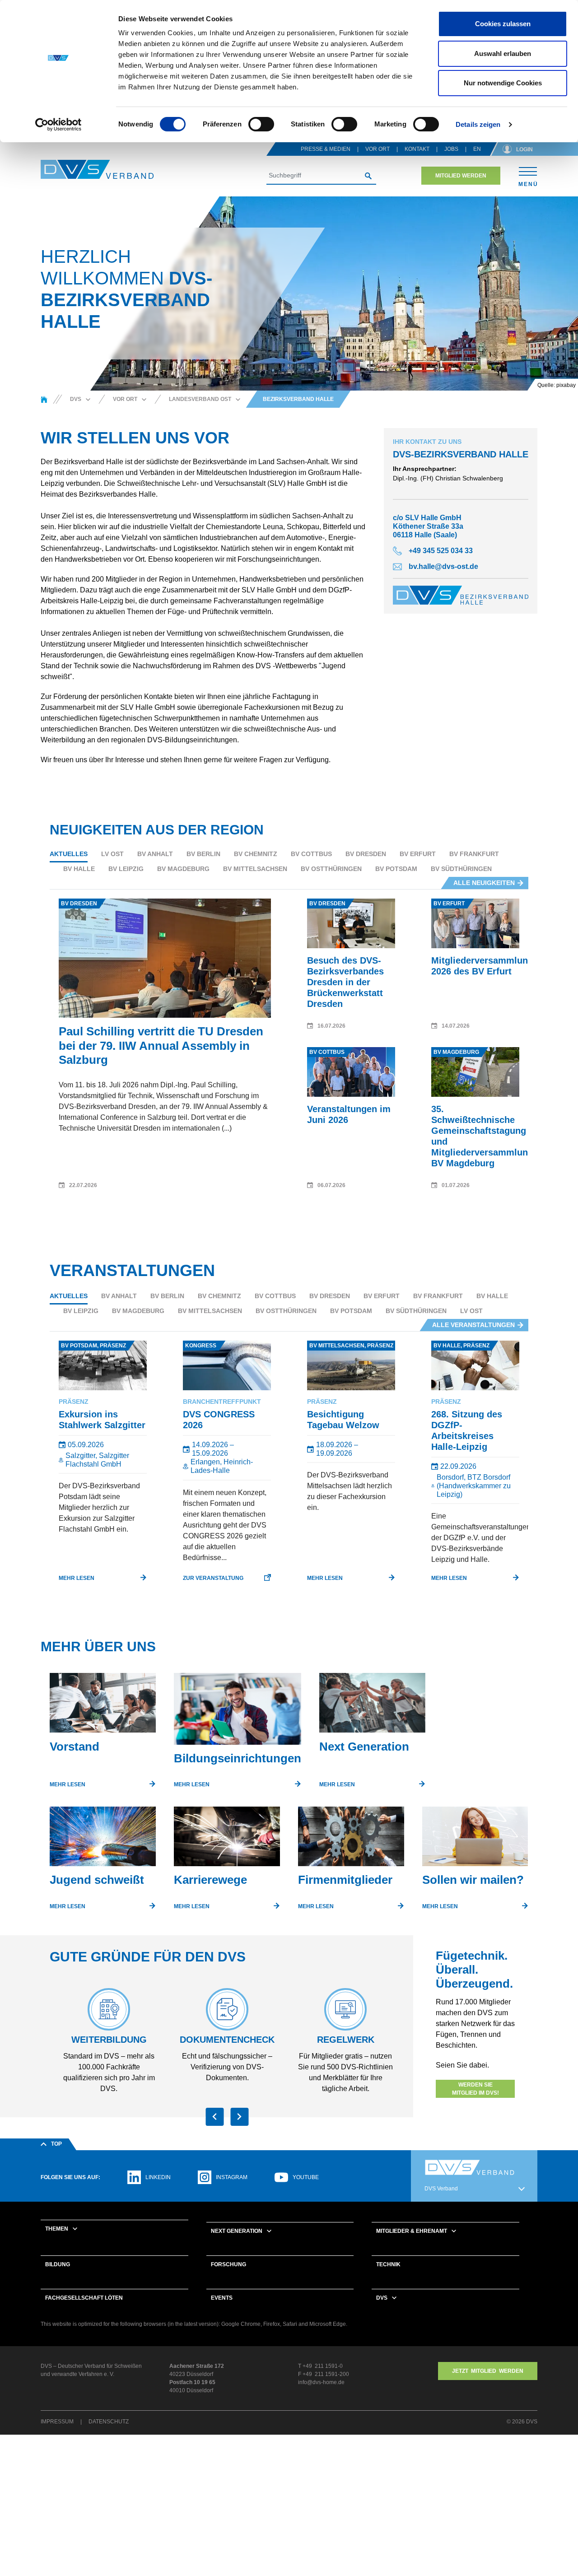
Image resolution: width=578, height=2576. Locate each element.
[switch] (261, 124)
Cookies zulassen (503, 24)
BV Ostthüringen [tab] (331, 869)
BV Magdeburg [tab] (183, 869)
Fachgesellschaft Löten (84, 2298)
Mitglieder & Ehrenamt (412, 2231)
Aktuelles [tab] (69, 854)
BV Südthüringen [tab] (461, 869)
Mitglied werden (461, 176)
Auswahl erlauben (503, 54)
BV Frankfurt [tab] (474, 854)
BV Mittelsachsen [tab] (255, 869)
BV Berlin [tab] (203, 854)
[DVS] (44, 399)
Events (222, 2298)
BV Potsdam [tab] (396, 869)
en (477, 149)
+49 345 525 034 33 (441, 551)
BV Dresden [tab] (366, 854)
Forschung (228, 2264)
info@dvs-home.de (321, 2382)
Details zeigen (478, 124)
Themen (57, 2229)
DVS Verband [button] (441, 2189)
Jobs (451, 149)
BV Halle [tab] (79, 869)
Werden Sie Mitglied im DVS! (475, 2089)
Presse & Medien (326, 149)
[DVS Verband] (97, 170)
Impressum (57, 2422)
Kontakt (417, 149)
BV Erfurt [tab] (418, 854)
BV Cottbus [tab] (311, 854)
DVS (382, 2298)
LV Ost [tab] (112, 854)
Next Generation (237, 2231)
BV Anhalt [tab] (155, 854)
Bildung (58, 2264)
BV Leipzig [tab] (126, 869)
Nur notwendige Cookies (503, 83)
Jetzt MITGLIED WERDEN (488, 2371)
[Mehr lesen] (103, 1706)
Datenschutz (109, 2422)
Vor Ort (378, 149)
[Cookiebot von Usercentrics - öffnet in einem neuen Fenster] (58, 125)
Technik (388, 2264)
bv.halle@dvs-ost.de (443, 566)
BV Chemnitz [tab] (256, 854)
